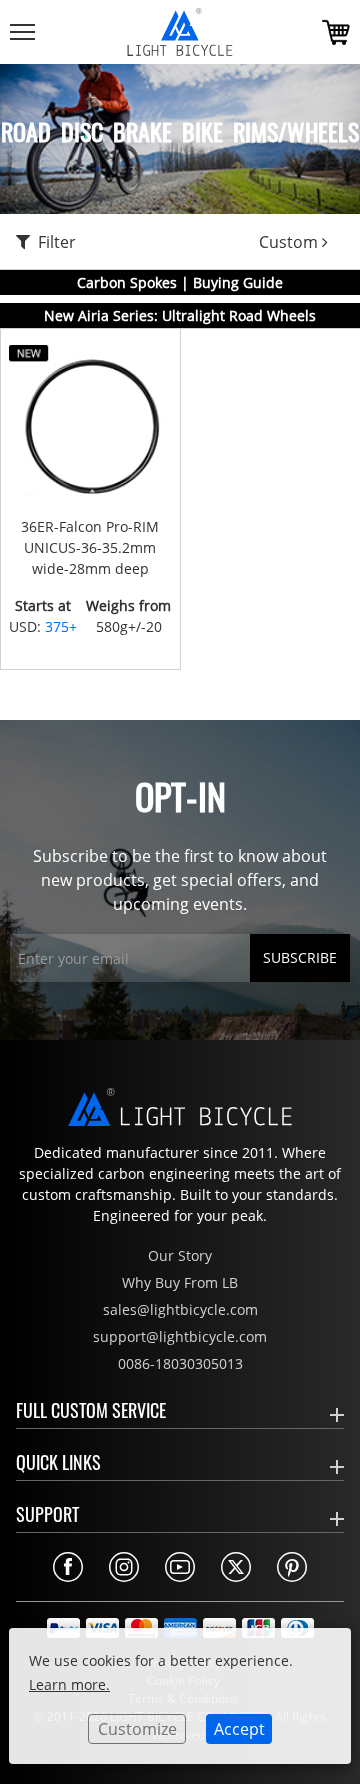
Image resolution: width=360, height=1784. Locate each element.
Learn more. (69, 1684)
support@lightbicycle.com (180, 1336)
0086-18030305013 (180, 1363)
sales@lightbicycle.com (180, 1309)
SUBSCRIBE (300, 957)
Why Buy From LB (180, 1282)
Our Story (180, 1255)
